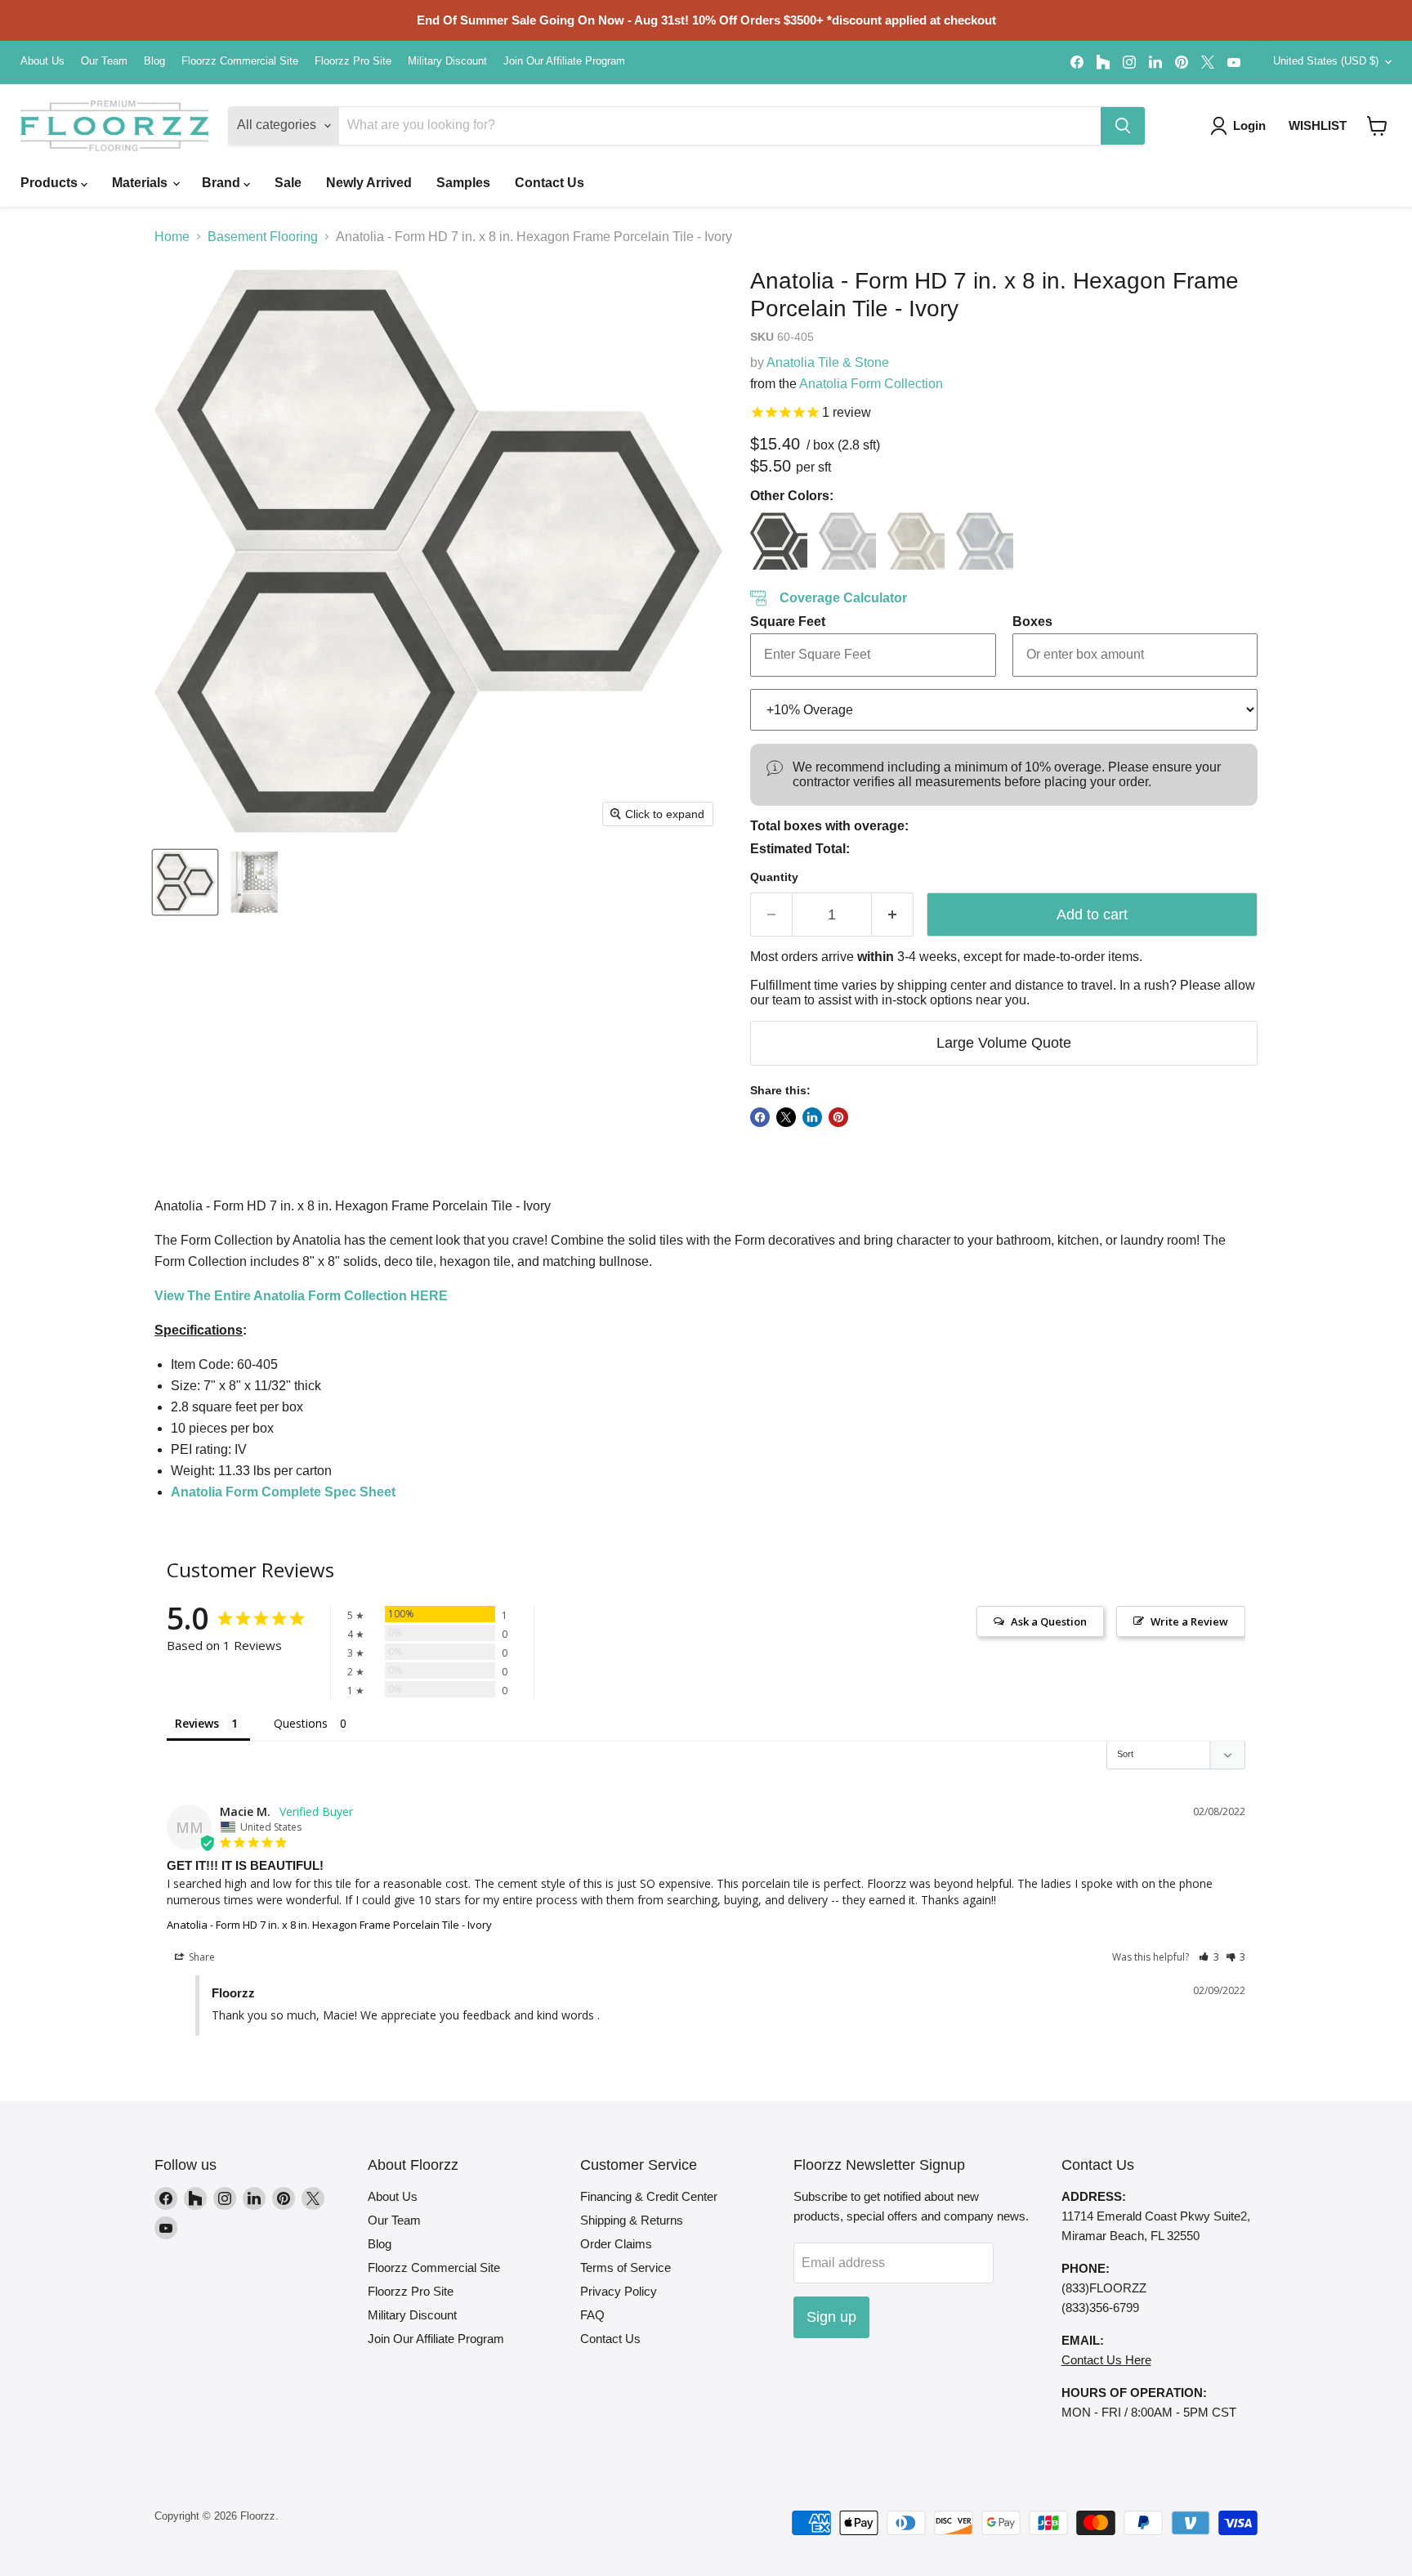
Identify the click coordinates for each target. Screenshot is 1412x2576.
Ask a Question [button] (1049, 1621)
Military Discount (447, 61)
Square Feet (788, 622)
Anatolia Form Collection (871, 384)
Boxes (1032, 622)
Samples (463, 183)
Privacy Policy (619, 2291)
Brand (223, 183)
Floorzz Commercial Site (240, 61)
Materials (141, 183)
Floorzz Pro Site (353, 61)
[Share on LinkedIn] (812, 1117)
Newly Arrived (369, 183)
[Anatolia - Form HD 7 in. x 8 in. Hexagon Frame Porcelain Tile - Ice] (847, 541)
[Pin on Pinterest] (838, 1117)
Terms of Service (626, 2267)
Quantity (774, 877)
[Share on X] (786, 1117)
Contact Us (550, 183)
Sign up (831, 2317)
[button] (1377, 126)
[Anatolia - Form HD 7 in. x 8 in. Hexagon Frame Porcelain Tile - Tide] (985, 541)
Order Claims (616, 2244)
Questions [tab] (301, 1723)
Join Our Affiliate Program (564, 61)
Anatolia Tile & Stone (828, 362)
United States (1326, 61)
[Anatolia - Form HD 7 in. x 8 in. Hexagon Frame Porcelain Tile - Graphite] (779, 541)
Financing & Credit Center (649, 2196)
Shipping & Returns (632, 2220)
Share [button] (201, 1957)
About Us (42, 61)
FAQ (592, 2315)
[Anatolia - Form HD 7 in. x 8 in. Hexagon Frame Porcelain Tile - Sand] (916, 541)
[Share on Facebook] (760, 1117)
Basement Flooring (263, 237)
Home (172, 237)
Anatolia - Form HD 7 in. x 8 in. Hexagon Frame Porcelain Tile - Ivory (329, 1925)
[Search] (1123, 126)
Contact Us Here (1106, 2360)
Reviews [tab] (197, 1723)
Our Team (104, 61)
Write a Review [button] (1189, 1621)
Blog (154, 61)
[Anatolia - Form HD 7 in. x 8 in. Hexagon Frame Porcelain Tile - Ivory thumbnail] (185, 882)
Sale (288, 183)
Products (51, 183)
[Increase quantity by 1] (893, 915)
